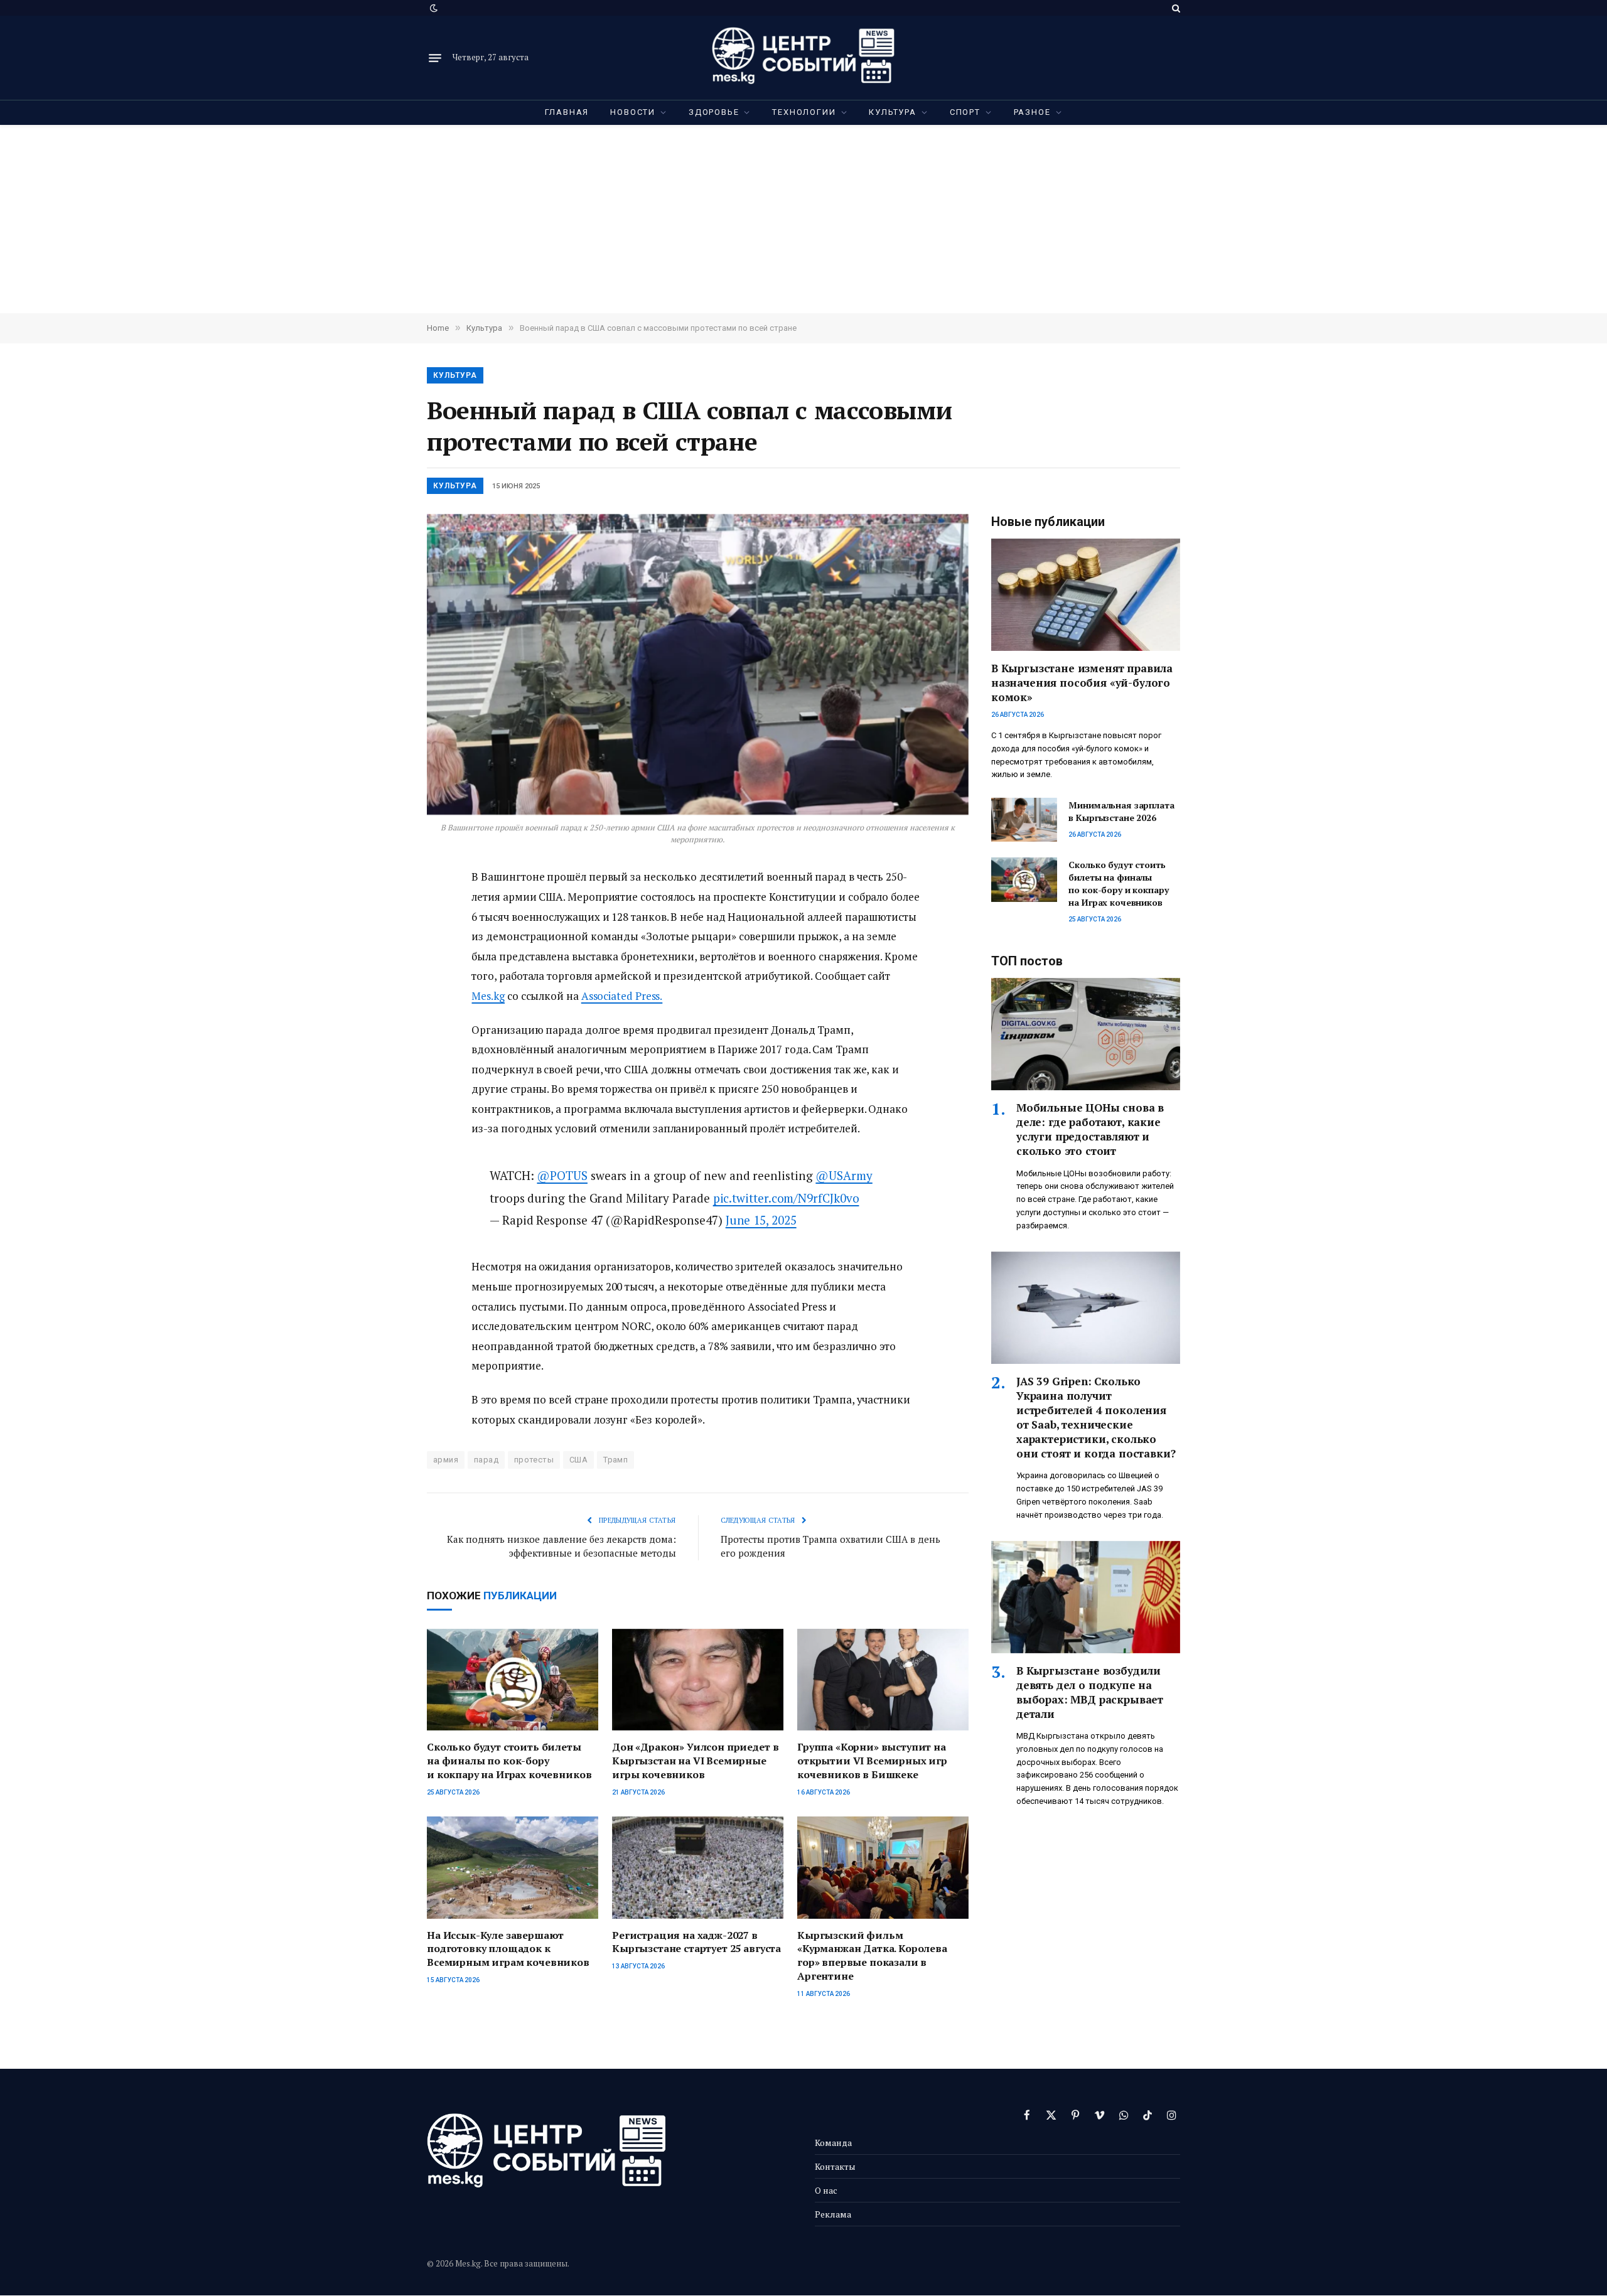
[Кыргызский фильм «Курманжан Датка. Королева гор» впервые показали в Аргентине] (883, 1868)
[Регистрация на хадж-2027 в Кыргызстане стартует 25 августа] (698, 1868)
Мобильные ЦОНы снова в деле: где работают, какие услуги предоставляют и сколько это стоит (1090, 1129)
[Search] (1175, 8)
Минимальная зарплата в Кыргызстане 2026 (1121, 811)
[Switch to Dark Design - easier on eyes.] (433, 8)
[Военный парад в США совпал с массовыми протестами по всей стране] (698, 664)
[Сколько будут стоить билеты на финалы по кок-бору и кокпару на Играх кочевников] (513, 1680)
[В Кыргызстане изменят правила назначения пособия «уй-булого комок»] (1086, 595)
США (578, 1460)
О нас (826, 2190)
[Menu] (435, 58)
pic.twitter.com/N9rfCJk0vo (786, 1198)
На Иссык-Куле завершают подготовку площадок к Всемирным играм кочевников (508, 1949)
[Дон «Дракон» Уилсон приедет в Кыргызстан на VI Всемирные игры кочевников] (698, 1680)
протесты (534, 1460)
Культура (893, 112)
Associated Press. (622, 996)
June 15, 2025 (761, 1220)
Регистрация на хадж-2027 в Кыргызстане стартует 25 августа (696, 1942)
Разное (1032, 112)
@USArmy (844, 1175)
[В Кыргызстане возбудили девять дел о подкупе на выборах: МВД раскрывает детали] (1086, 1597)
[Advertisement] (803, 219)
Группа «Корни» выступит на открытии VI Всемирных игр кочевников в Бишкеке (872, 1761)
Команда (833, 2143)
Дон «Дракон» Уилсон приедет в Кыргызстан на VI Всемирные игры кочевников (695, 1761)
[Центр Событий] (803, 58)
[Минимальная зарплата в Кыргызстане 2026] (1024, 820)
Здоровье (714, 112)
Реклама (833, 2214)
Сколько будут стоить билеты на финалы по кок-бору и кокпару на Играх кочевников (509, 1761)
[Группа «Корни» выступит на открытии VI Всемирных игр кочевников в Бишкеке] (883, 1680)
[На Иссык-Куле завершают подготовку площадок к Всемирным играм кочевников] (513, 1868)
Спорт (965, 112)
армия (446, 1460)
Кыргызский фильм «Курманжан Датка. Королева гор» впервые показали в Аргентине (872, 1956)
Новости (633, 112)
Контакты (835, 2166)
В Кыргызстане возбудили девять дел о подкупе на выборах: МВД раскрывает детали (1090, 1692)
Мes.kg (488, 996)
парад (486, 1460)
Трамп (615, 1460)
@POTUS (562, 1175)
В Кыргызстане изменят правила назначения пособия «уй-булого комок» (1082, 683)
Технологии (804, 112)
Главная (567, 112)
